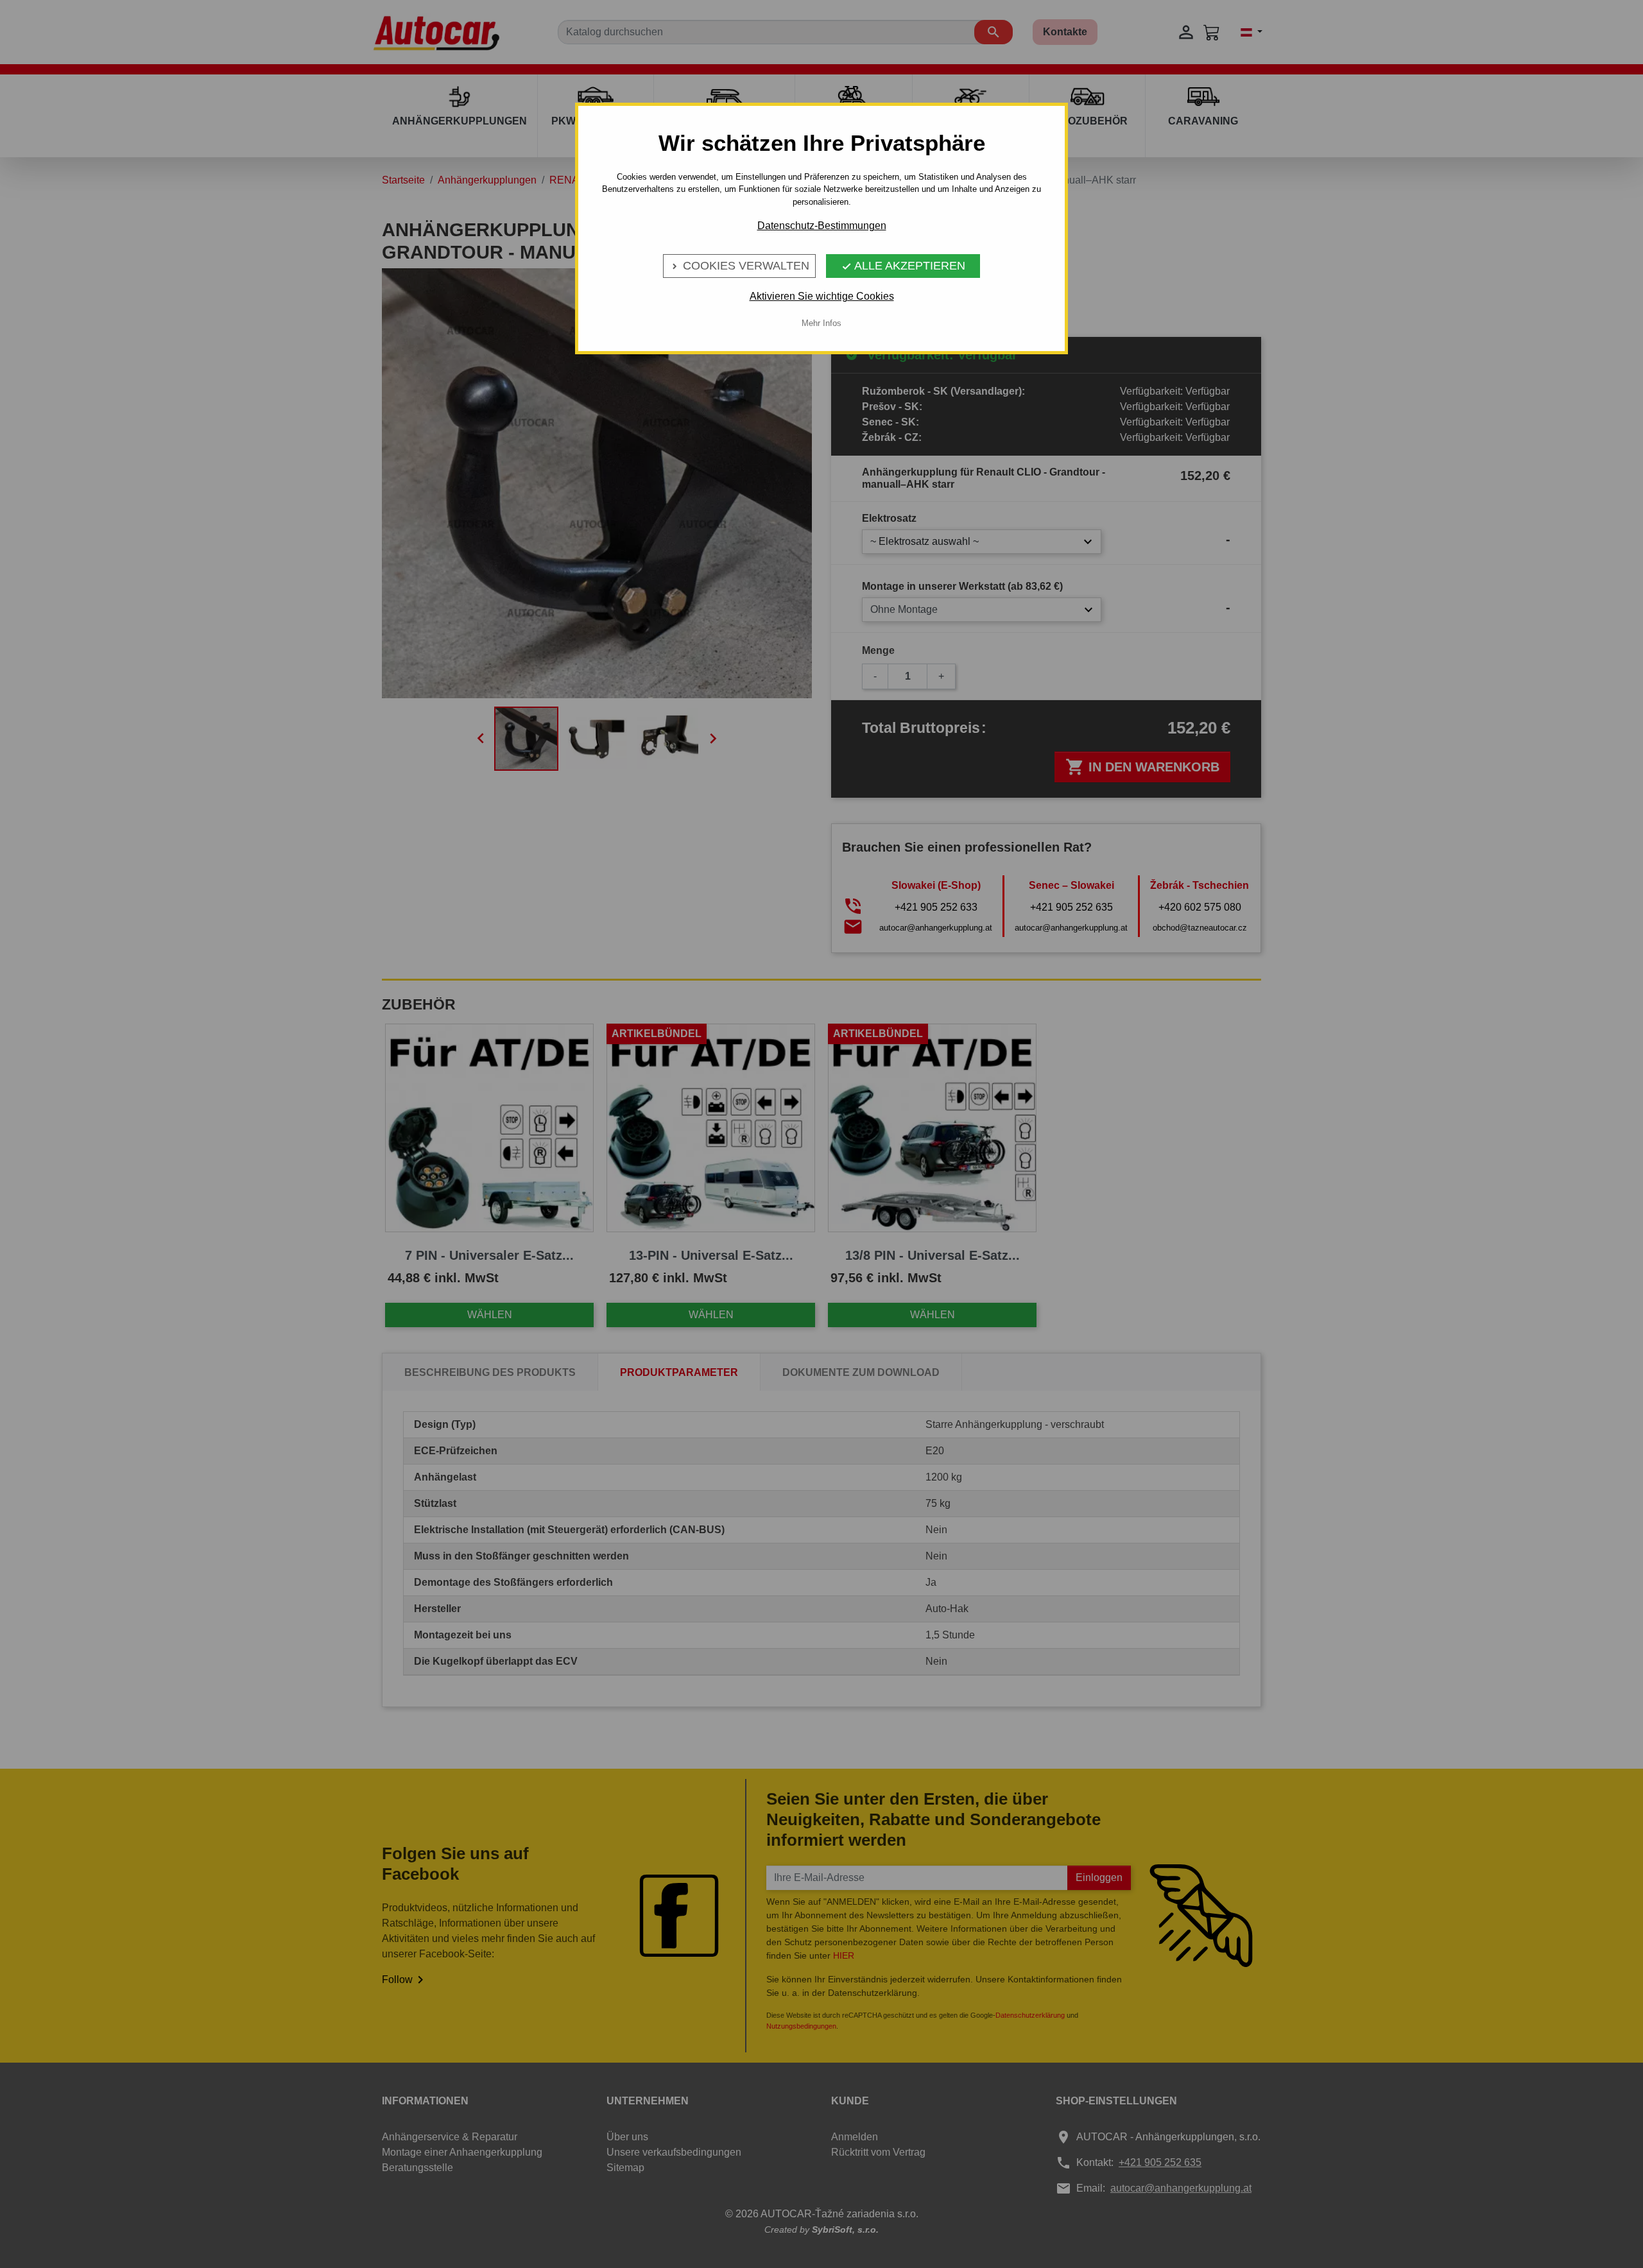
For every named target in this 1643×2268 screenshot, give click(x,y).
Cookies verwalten (739, 266)
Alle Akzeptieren (903, 266)
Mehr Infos (821, 323)
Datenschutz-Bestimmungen (822, 226)
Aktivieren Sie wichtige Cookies (822, 296)
